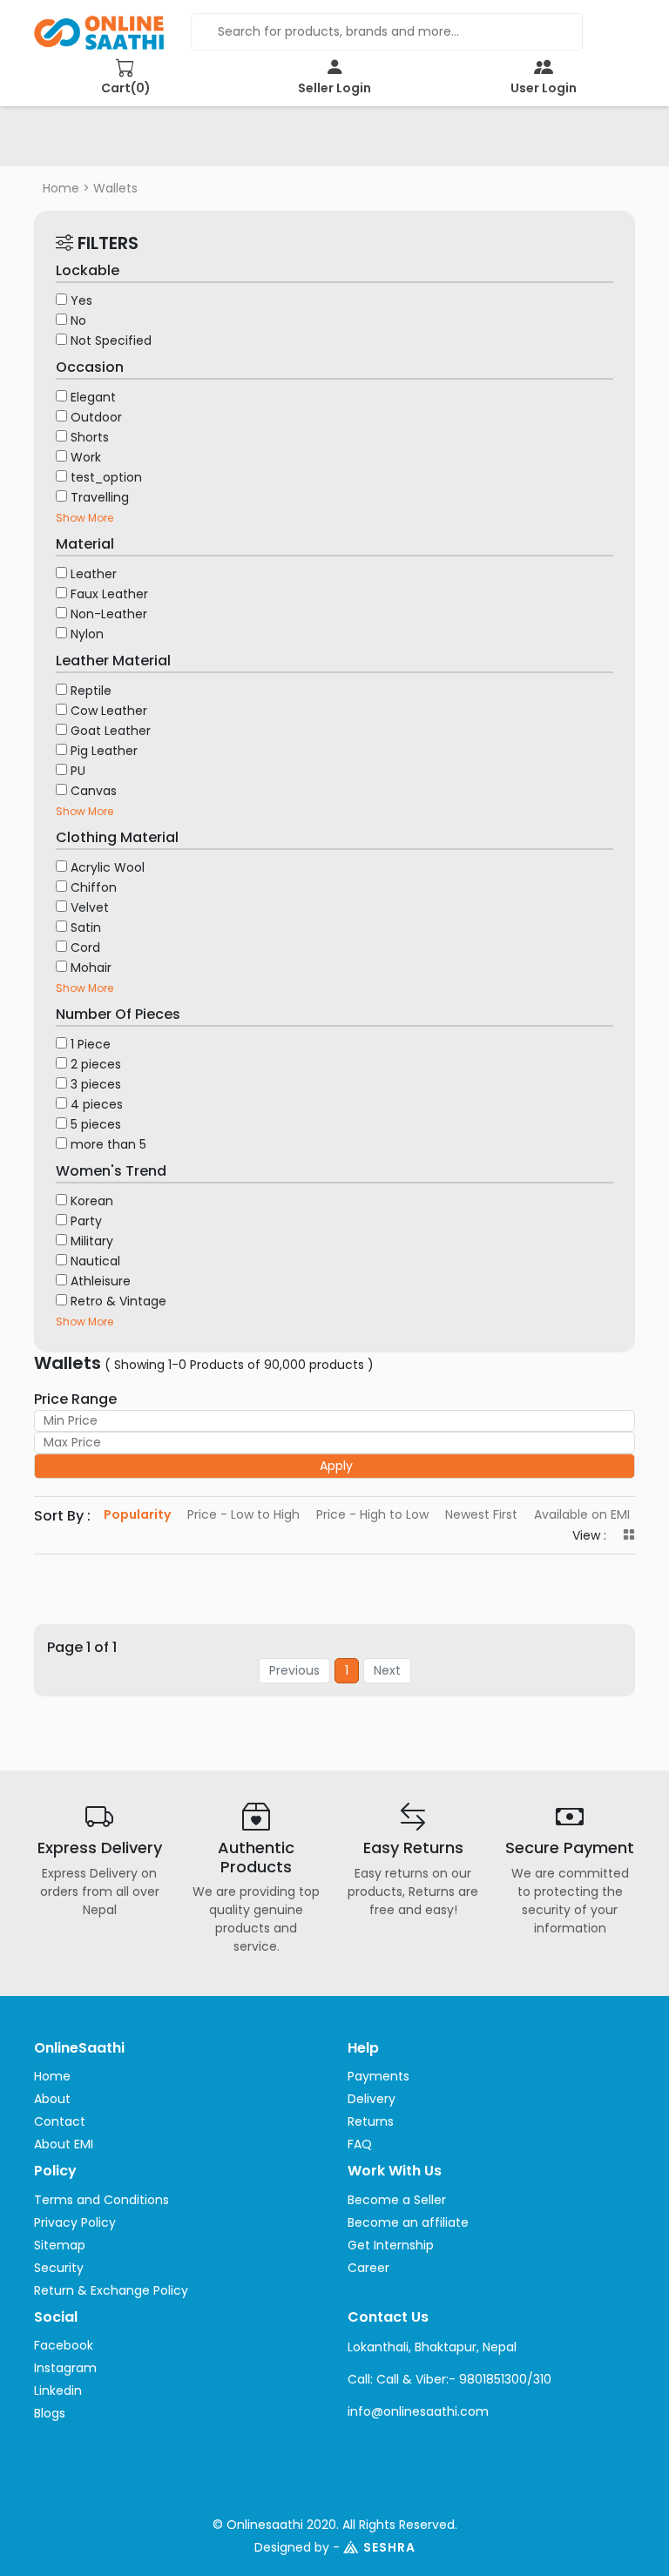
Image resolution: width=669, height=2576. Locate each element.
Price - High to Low (372, 1514)
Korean (92, 1201)
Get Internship (391, 2245)
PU (78, 771)
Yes (81, 300)
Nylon (87, 634)
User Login (544, 88)
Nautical (95, 1261)
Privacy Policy (75, 2222)
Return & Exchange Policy (111, 2290)
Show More (84, 518)
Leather (94, 574)
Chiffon (94, 887)
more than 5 (108, 1144)
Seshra (389, 2547)
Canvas (94, 791)
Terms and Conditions (101, 2200)
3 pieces (96, 1084)
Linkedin (58, 2391)
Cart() (126, 88)
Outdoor (96, 417)
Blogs (50, 2413)
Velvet (90, 907)
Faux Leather (109, 594)
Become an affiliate (408, 2222)
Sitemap (60, 2245)
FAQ (360, 2144)
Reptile (91, 691)
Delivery (372, 2099)
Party (86, 1221)
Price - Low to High (243, 1514)
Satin (86, 927)
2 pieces (96, 1064)
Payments (378, 2076)
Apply (336, 1466)
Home (61, 188)
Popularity (137, 1514)
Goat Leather (111, 731)
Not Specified (111, 341)
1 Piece (91, 1044)
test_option (106, 477)
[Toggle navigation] (72, 142)
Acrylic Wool (108, 867)
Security (59, 2268)
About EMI (64, 2144)
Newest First (481, 1514)
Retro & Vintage (118, 1301)
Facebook (64, 2345)
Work (86, 457)
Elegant (93, 397)
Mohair (91, 968)
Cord (85, 947)
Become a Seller (397, 2200)
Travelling (100, 497)
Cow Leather (109, 711)
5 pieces (96, 1124)
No (78, 320)
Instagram (65, 2368)
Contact (60, 2121)
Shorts (90, 437)
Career (368, 2268)
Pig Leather (104, 751)
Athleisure (101, 1281)
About (52, 2099)
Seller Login (334, 88)
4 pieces (97, 1104)
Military (92, 1241)
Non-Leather (109, 614)
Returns (371, 2121)
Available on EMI (582, 1514)
